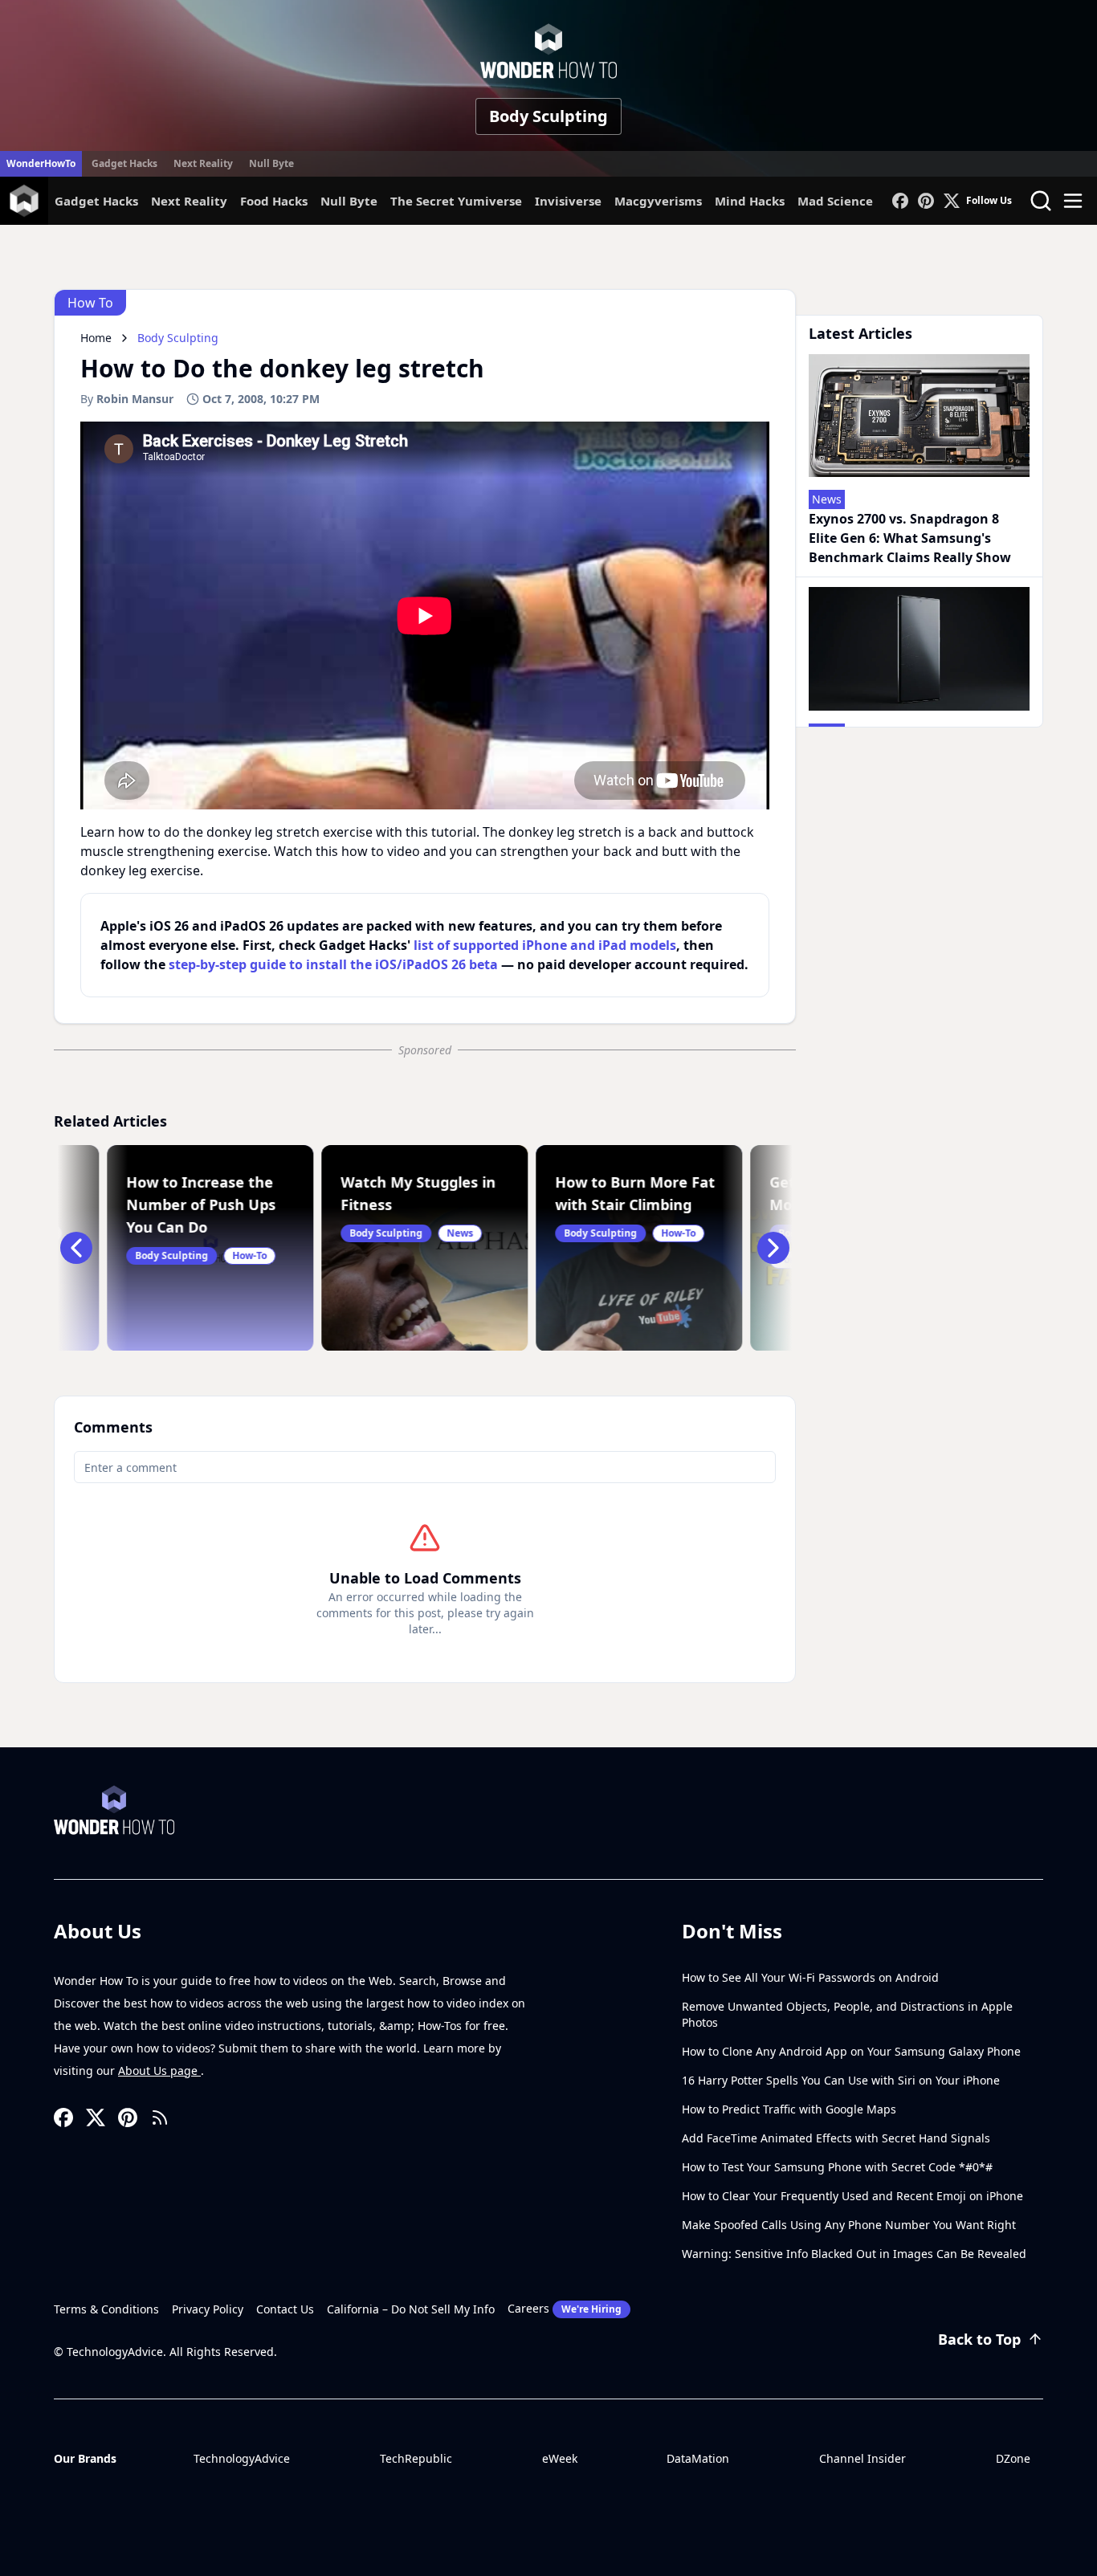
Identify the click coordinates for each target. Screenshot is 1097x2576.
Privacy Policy (208, 2309)
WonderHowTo (41, 163)
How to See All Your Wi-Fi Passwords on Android (810, 1977)
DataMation (698, 2458)
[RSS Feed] (160, 2117)
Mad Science (835, 201)
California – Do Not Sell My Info (411, 2309)
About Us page (159, 2071)
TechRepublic (416, 2458)
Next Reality (203, 163)
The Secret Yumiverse (456, 201)
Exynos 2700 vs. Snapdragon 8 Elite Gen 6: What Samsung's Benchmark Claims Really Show (910, 538)
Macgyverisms (658, 201)
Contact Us (285, 2309)
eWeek (560, 2458)
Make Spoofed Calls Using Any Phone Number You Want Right (849, 2225)
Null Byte (271, 163)
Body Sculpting (548, 116)
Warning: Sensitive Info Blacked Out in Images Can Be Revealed (854, 2254)
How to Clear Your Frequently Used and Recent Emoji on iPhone (852, 2196)
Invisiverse (568, 201)
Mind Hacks (750, 201)
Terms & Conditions (106, 2309)
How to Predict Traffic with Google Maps (789, 2109)
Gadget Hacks (124, 163)
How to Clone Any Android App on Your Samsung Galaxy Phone (851, 2051)
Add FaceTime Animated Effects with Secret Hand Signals (836, 2138)
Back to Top (979, 2339)
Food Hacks (274, 201)
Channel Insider (863, 2458)
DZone (1013, 2458)
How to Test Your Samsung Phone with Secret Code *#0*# (837, 2167)
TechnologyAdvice (242, 2458)
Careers (565, 2308)
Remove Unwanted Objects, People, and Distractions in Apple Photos (847, 2014)
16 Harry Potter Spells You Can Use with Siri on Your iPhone (841, 2080)
